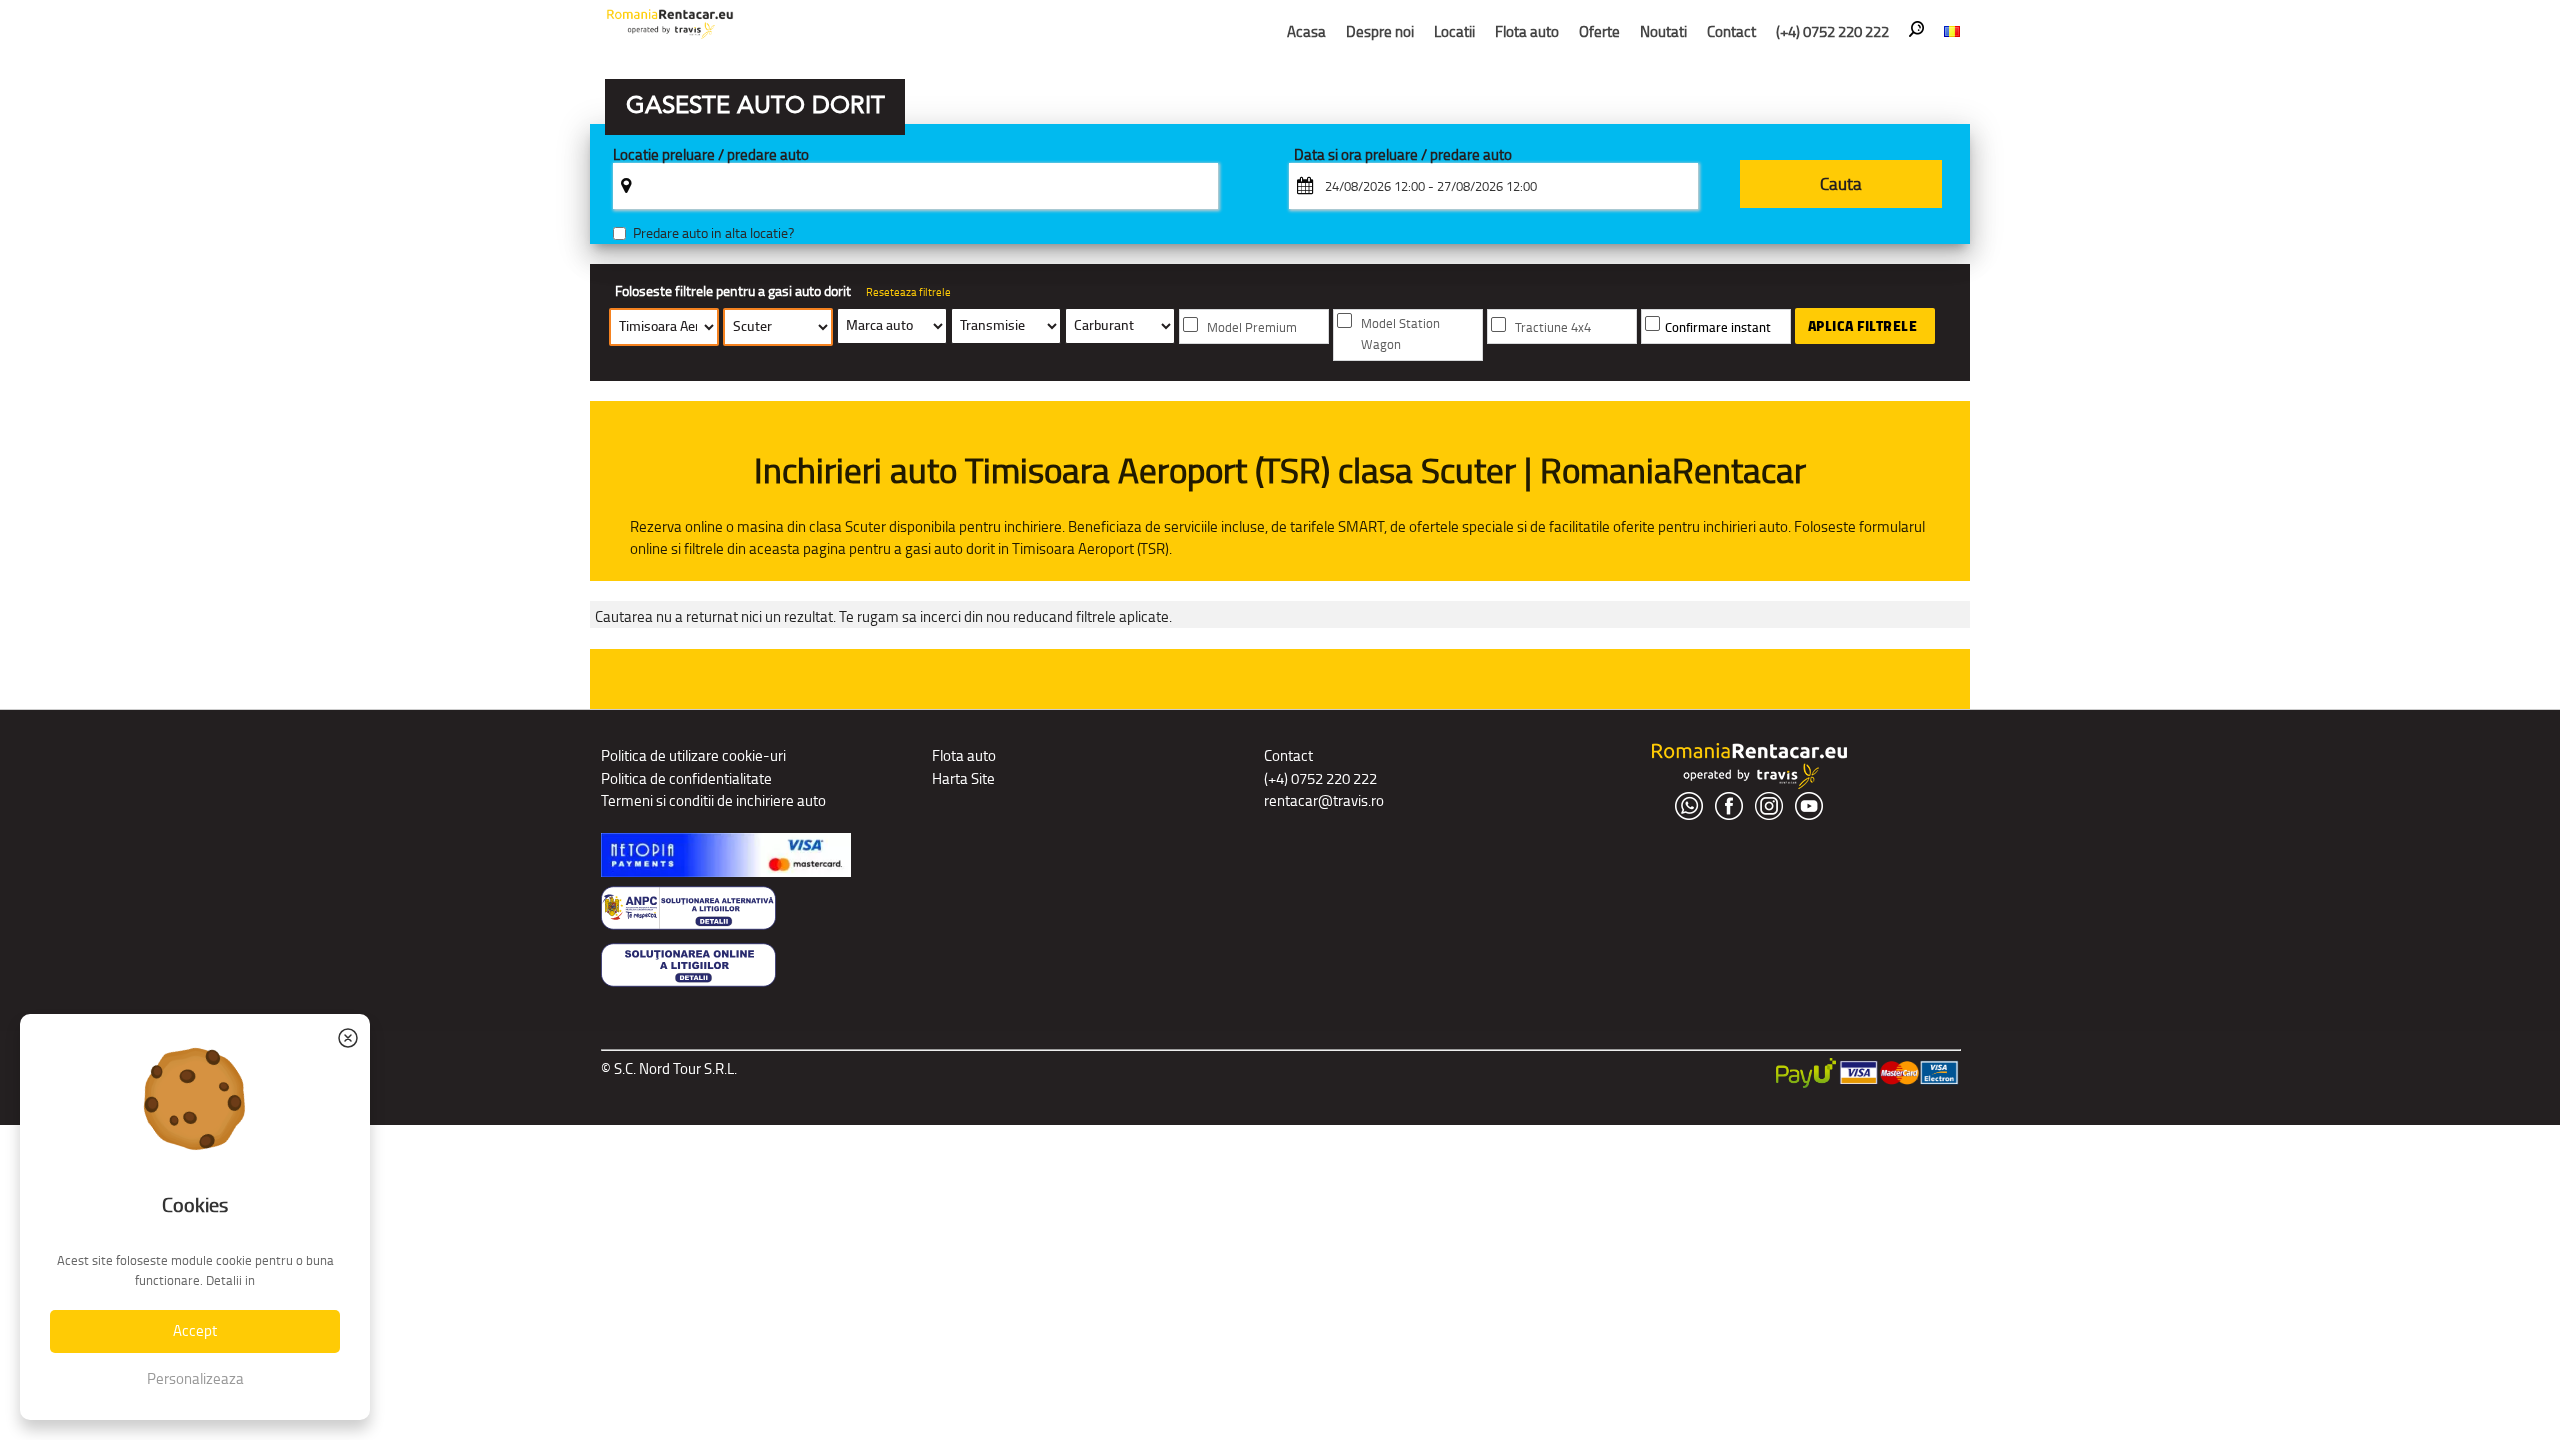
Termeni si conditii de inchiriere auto (713, 800)
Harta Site (963, 778)
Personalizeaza (195, 1378)
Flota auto (1527, 31)
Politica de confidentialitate (686, 778)
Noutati (1663, 31)
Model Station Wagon (1400, 334)
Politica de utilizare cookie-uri (693, 755)
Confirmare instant (1718, 327)
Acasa (1306, 31)
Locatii (1454, 31)
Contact (1731, 31)
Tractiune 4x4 (1553, 327)
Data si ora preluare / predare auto (1403, 155)
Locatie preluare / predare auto (711, 155)
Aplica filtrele (1863, 326)
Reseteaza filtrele (908, 292)
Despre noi (1380, 31)
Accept (195, 1330)
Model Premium (1252, 327)
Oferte (1599, 31)
